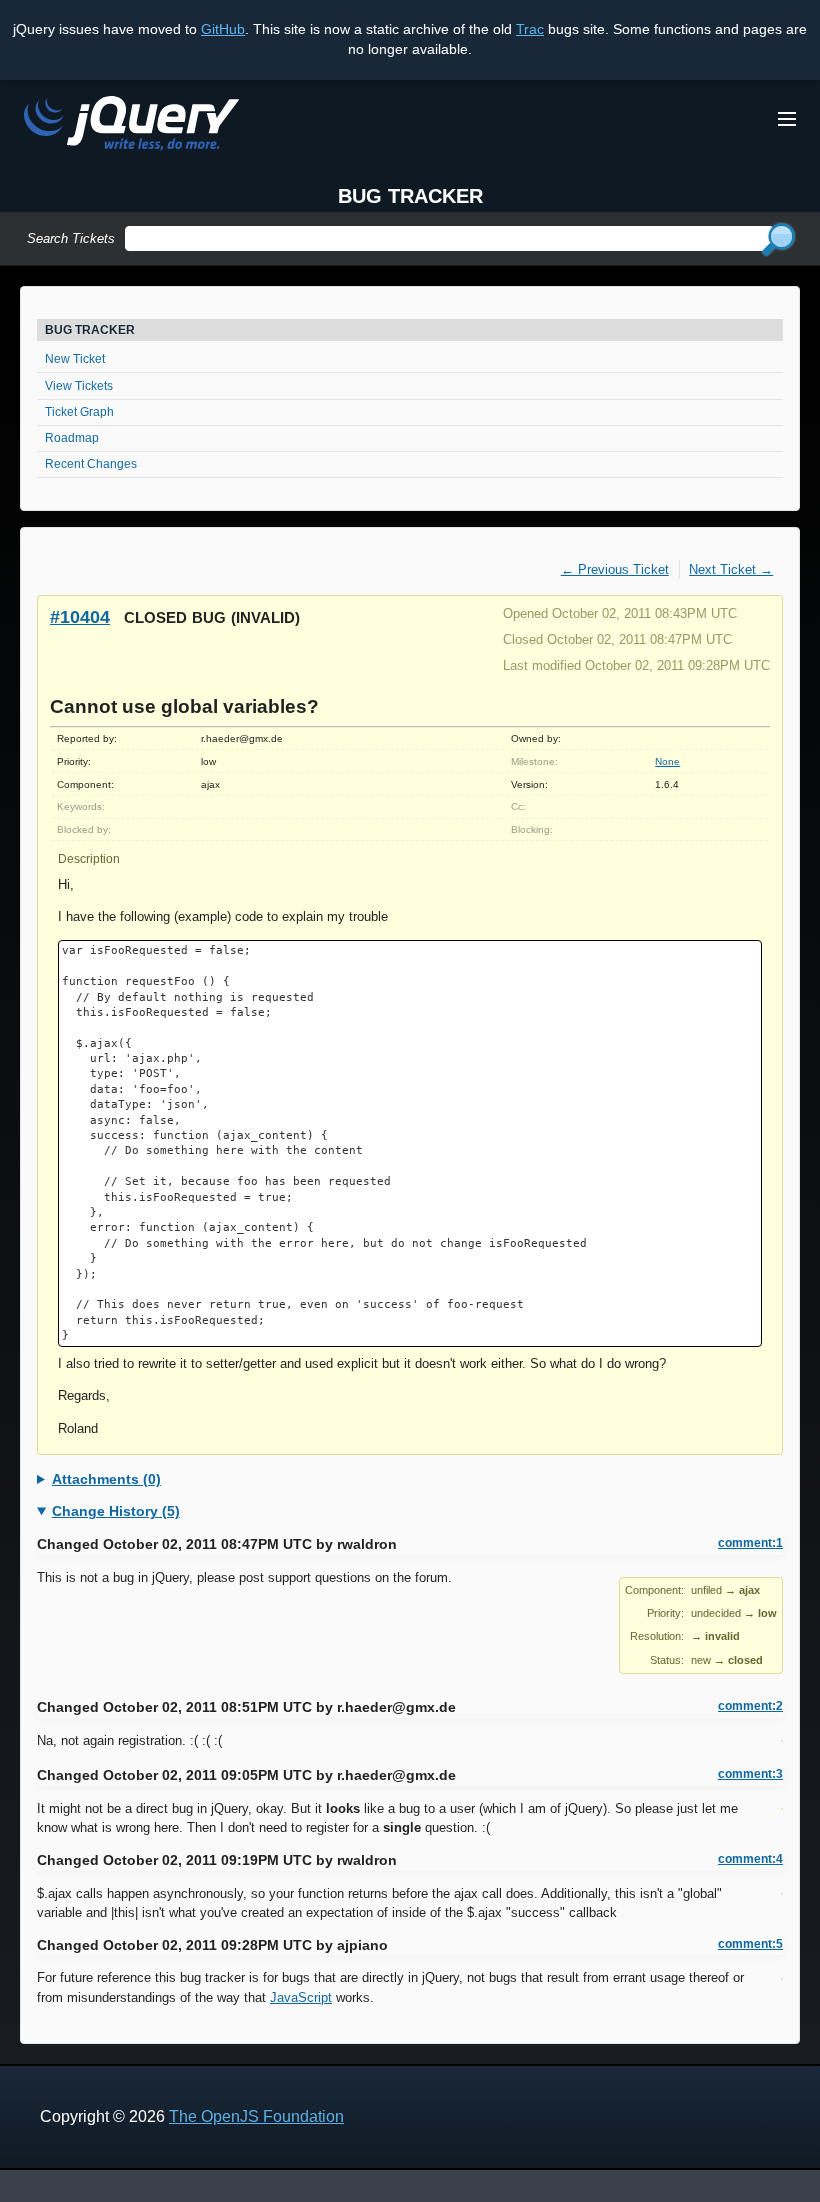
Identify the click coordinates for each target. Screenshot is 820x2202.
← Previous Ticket (615, 569)
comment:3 (750, 1774)
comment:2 (750, 1706)
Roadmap (72, 438)
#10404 (80, 616)
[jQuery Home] (131, 126)
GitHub (223, 29)
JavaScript (301, 1997)
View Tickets (79, 386)
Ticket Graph (79, 412)
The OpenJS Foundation (256, 2116)
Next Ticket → (731, 569)
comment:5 (750, 1944)
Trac (530, 29)
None (667, 761)
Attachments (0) (106, 1479)
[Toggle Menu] (787, 119)
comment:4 (750, 1859)
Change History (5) (116, 1511)
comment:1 (750, 1543)
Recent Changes (91, 464)
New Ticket (75, 359)
